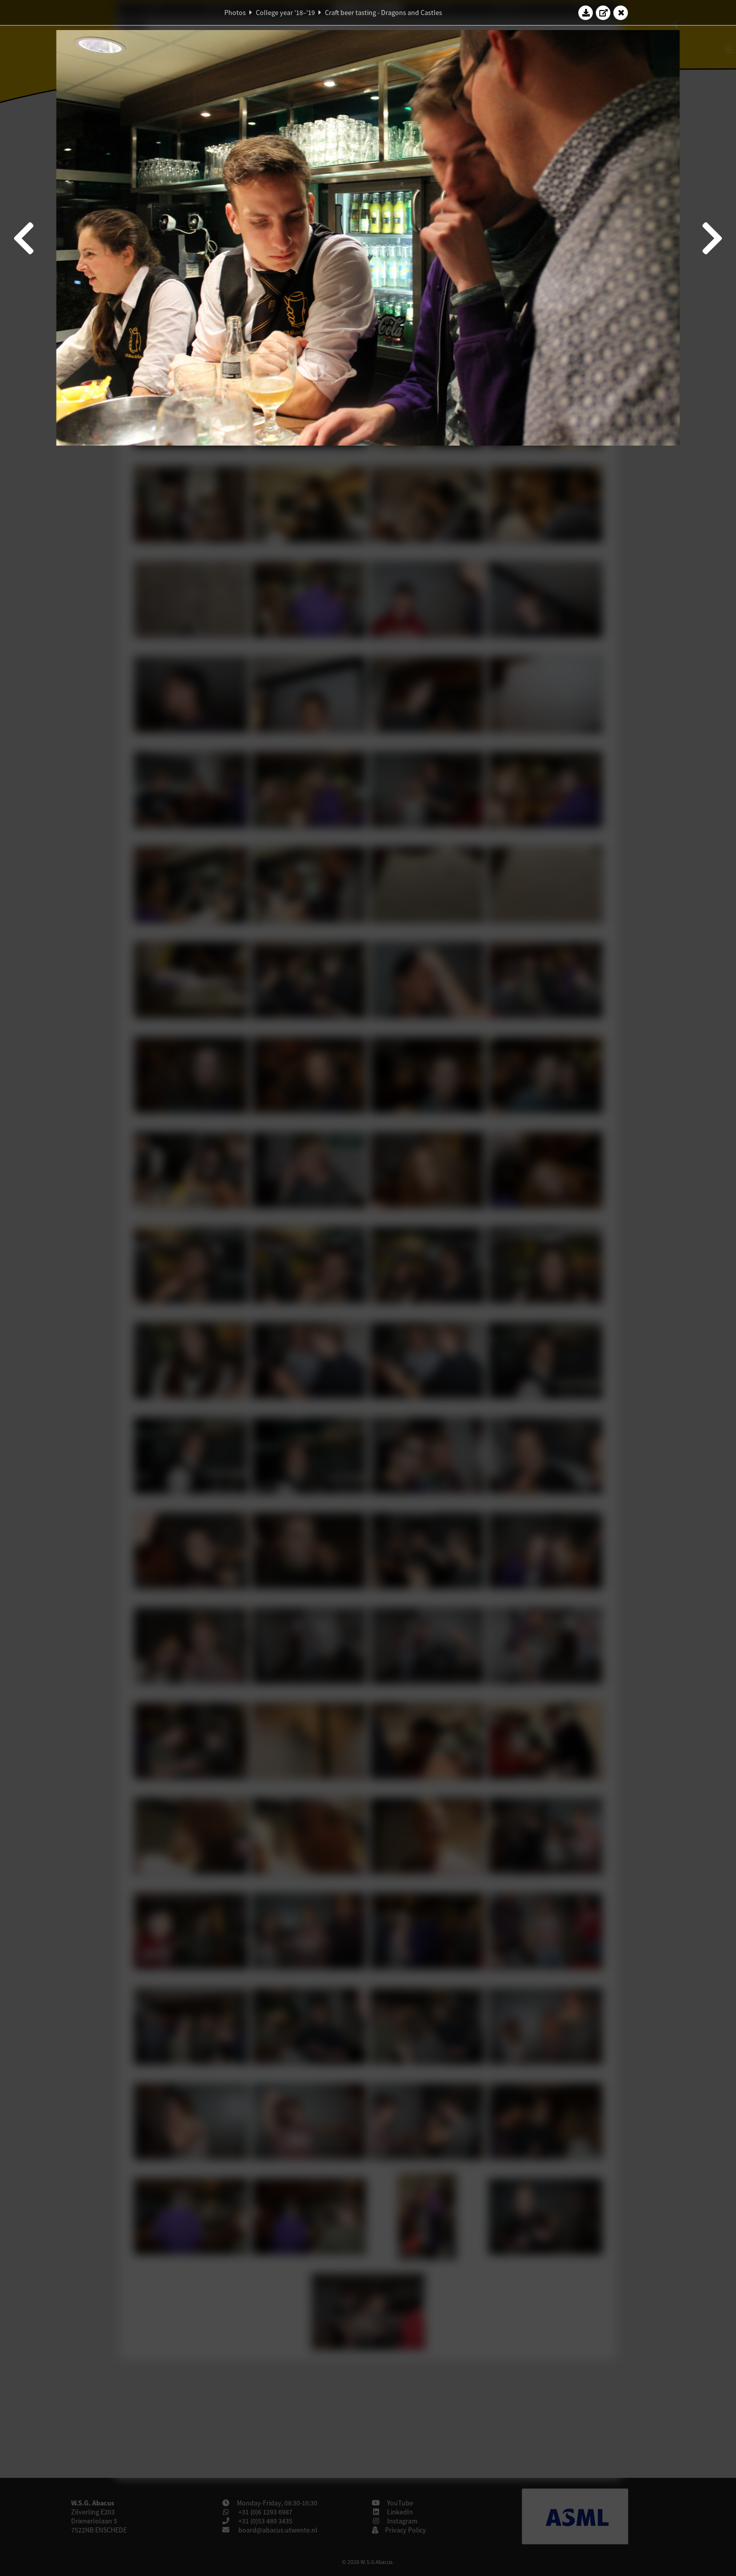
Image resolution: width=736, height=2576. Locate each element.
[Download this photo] (586, 13)
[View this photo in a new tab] (603, 13)
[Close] (621, 13)
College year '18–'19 (285, 13)
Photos (235, 13)
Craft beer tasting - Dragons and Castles (384, 13)
